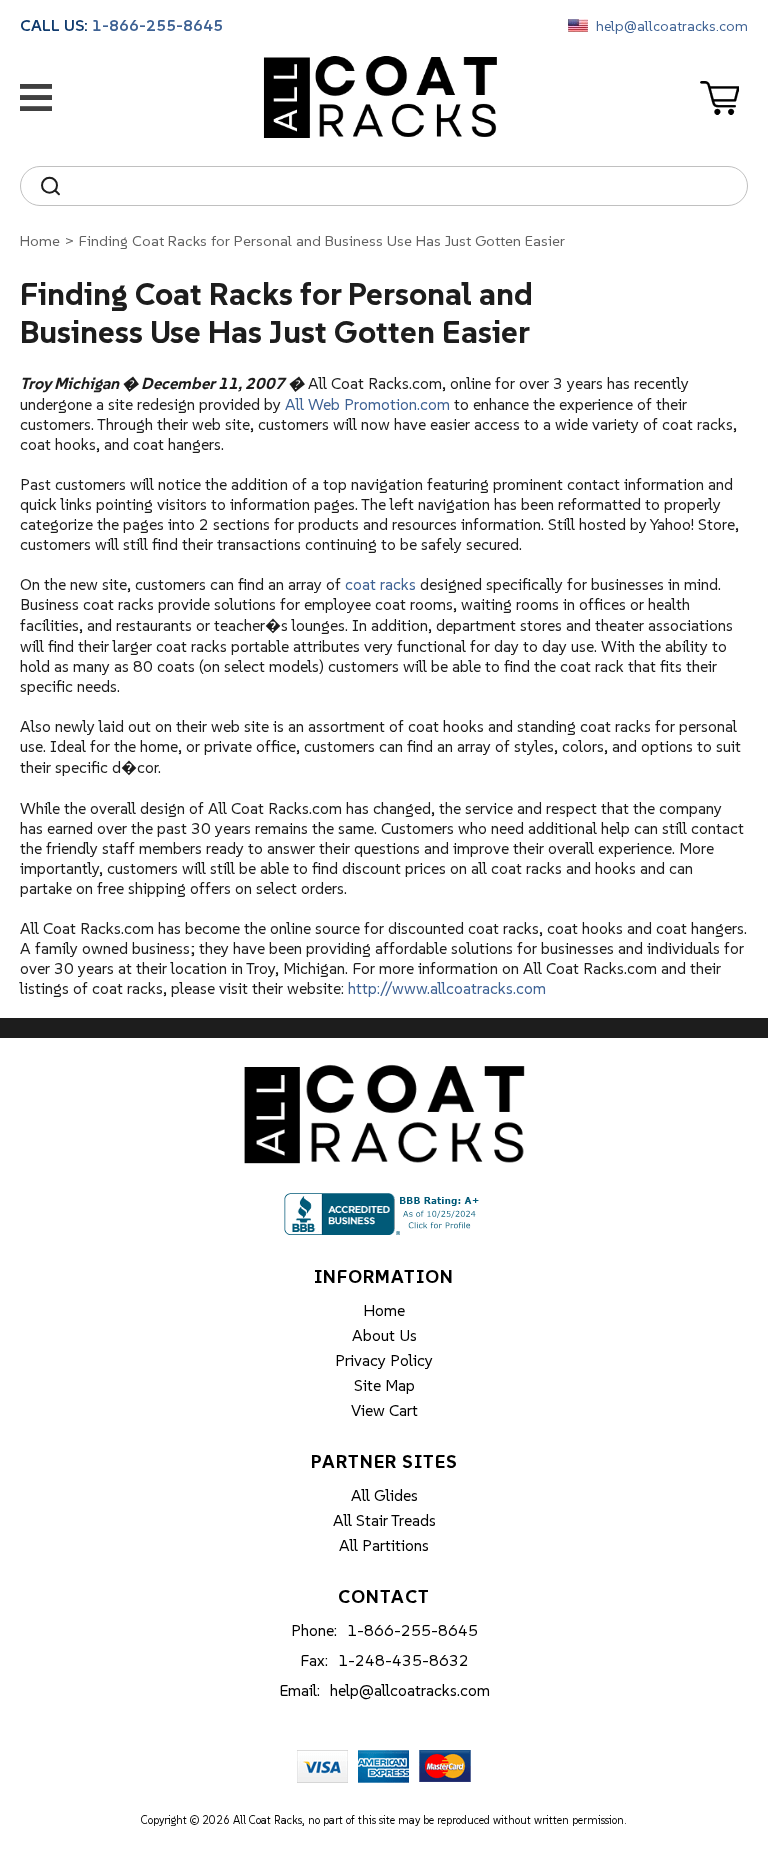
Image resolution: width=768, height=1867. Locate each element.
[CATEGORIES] (40, 97)
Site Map (384, 1385)
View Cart (384, 1410)
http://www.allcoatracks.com (447, 988)
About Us (384, 1335)
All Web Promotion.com (367, 404)
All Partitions (384, 1545)
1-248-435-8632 (403, 1660)
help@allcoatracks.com (672, 26)
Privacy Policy (384, 1360)
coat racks (380, 584)
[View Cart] (724, 98)
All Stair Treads (384, 1520)
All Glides (384, 1495)
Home (40, 240)
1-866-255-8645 (157, 25)
